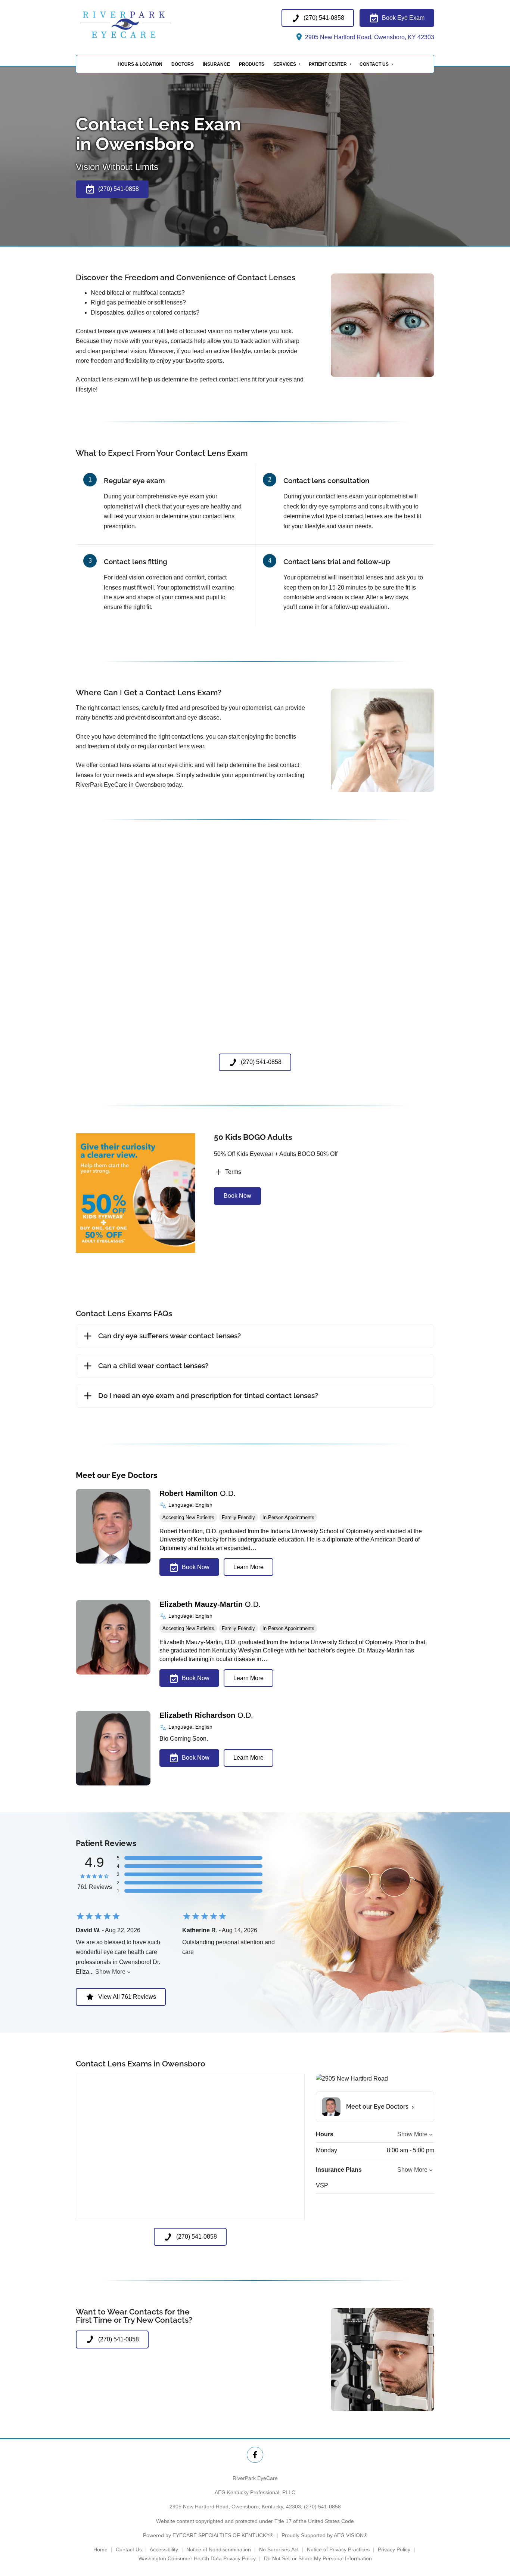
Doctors (183, 64)
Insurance (216, 64)
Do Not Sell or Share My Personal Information (318, 2558)
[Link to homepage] (143, 26)
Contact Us (374, 64)
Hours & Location (140, 64)
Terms (233, 1172)
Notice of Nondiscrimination (219, 2549)
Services (285, 64)
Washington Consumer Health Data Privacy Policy (197, 2558)
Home (100, 2549)
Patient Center (328, 64)
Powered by (208, 2535)
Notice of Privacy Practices (338, 2549)
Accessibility (164, 2549)
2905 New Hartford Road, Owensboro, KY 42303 (369, 37)
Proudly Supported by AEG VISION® (324, 2535)
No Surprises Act (279, 2549)
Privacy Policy (394, 2549)
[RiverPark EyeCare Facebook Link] (255, 2455)
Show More (110, 1972)
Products (252, 64)
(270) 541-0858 (322, 2507)
